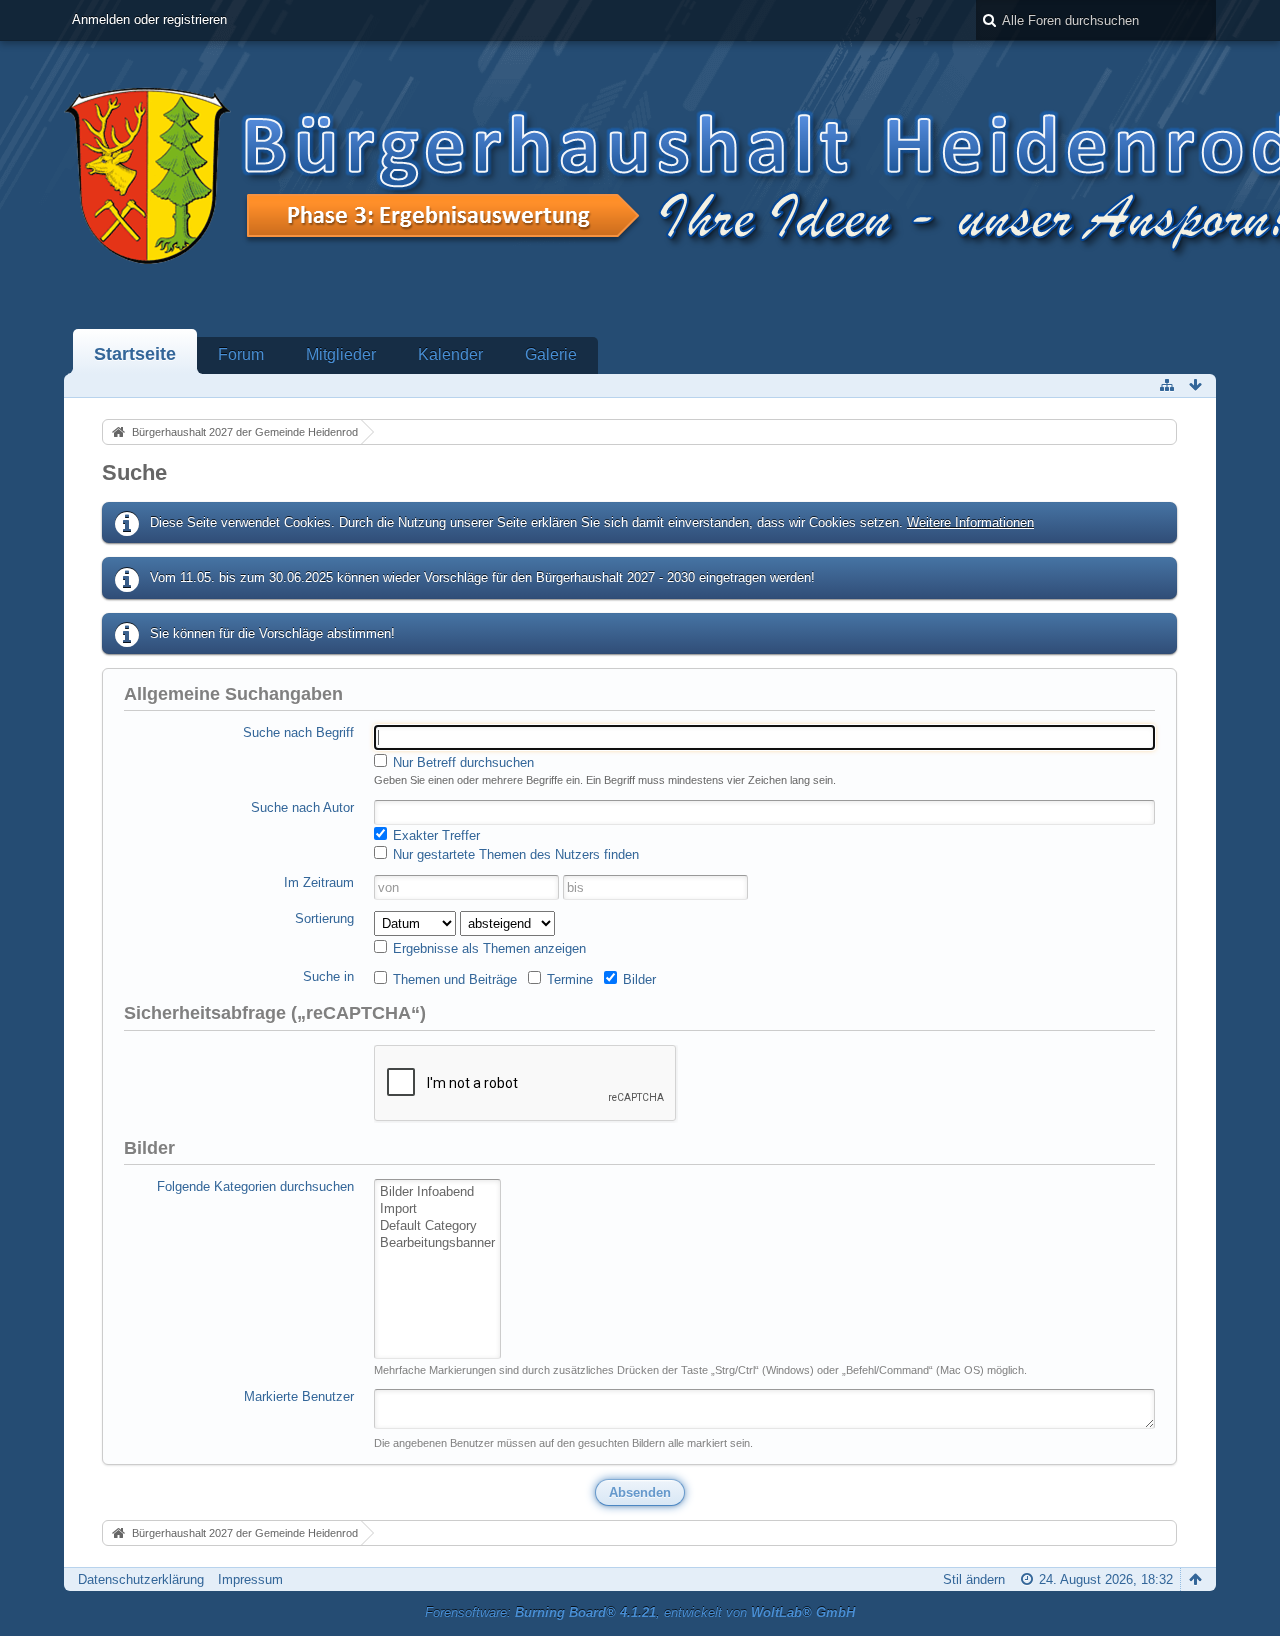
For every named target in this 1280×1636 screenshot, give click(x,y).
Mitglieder (341, 354)
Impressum (250, 1579)
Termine (568, 979)
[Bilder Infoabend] (437, 1192)
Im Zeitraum (319, 882)
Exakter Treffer (434, 835)
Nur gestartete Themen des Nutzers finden (514, 854)
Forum (241, 354)
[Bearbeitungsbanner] (437, 1243)
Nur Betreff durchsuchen (461, 762)
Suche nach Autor (302, 807)
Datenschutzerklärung (141, 1579)
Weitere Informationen (970, 522)
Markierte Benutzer (299, 1396)
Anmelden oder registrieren (149, 19)
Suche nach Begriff (298, 732)
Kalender (450, 354)
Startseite (135, 354)
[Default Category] (437, 1226)
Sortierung (324, 918)
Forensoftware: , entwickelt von (640, 1612)
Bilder (637, 979)
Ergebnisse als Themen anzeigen (487, 948)
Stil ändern (974, 1579)
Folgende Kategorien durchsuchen (255, 1186)
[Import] (437, 1209)
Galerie (551, 354)
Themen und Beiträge (453, 979)
